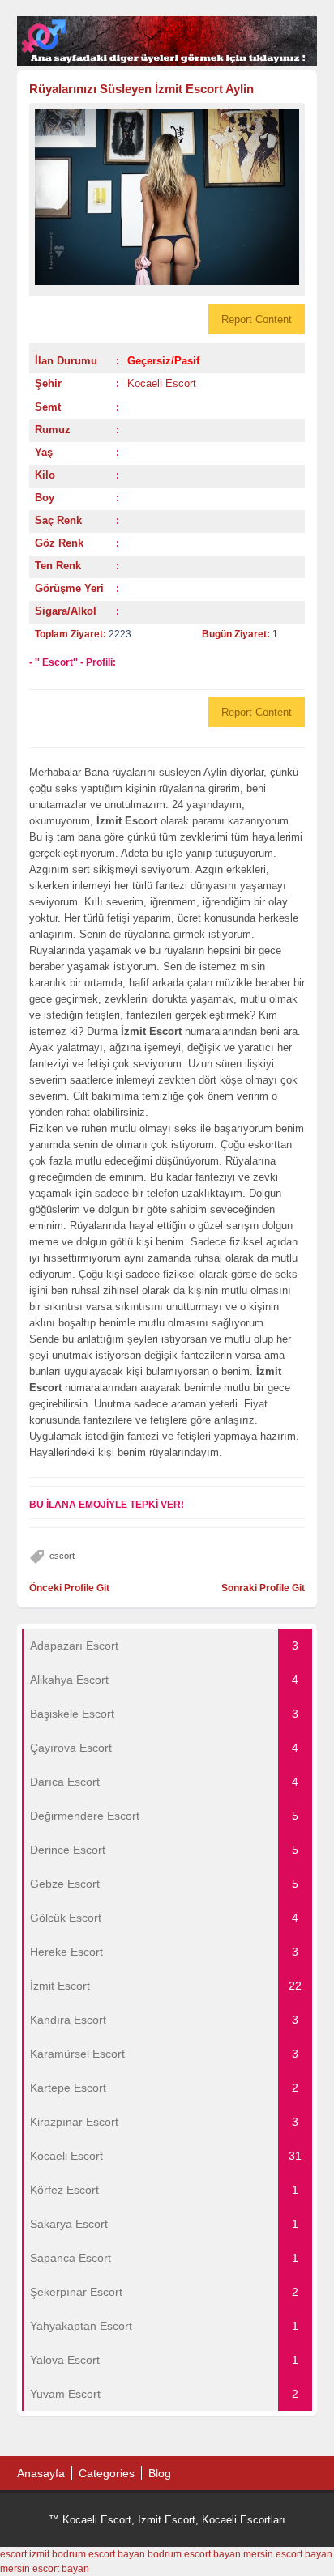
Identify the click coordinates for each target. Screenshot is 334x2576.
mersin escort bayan (288, 2554)
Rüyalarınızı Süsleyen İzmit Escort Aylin (141, 89)
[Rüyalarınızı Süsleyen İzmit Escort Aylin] (167, 197)
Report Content (257, 319)
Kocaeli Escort (162, 383)
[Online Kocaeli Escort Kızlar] (167, 63)
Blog (160, 2473)
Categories (107, 2473)
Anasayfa (41, 2473)
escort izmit (25, 2554)
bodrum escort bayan (98, 2554)
